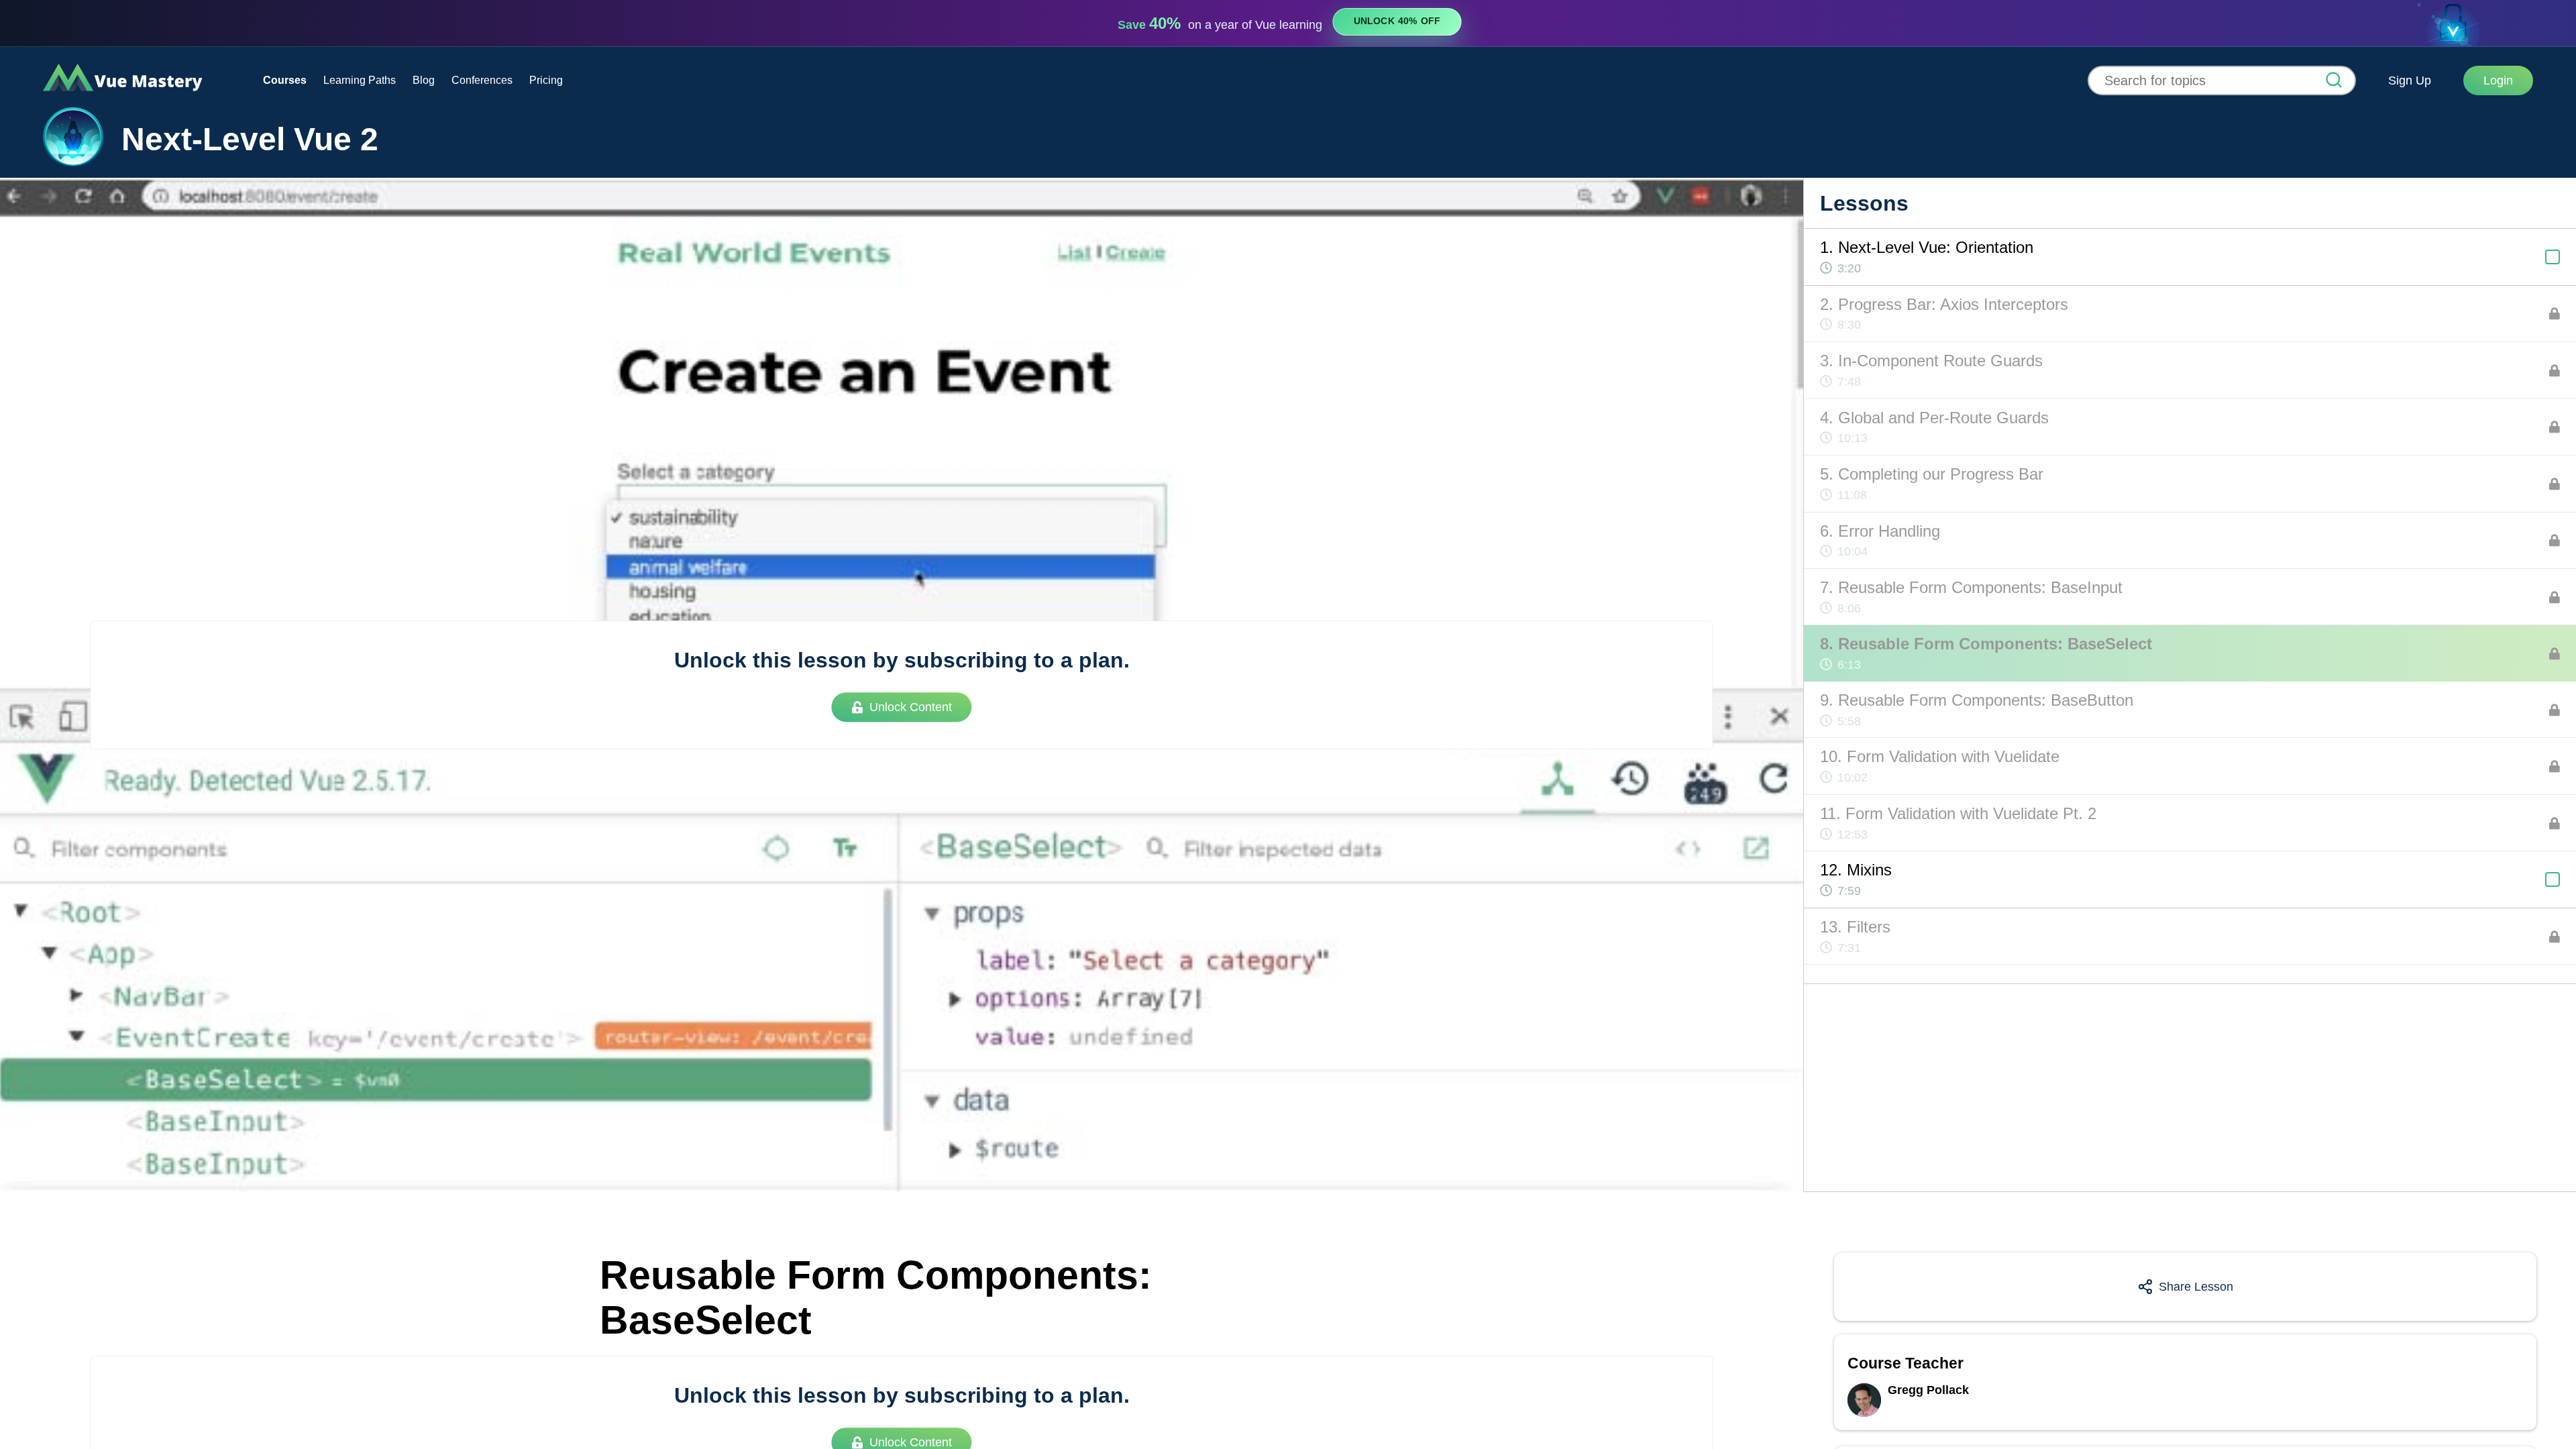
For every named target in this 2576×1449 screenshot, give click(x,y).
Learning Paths (360, 80)
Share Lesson (2196, 1287)
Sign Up (2410, 80)
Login (2498, 80)
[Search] (2334, 81)
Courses (285, 80)
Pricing (546, 80)
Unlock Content (911, 707)
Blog (424, 80)
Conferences (482, 80)
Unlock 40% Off (1397, 21)
